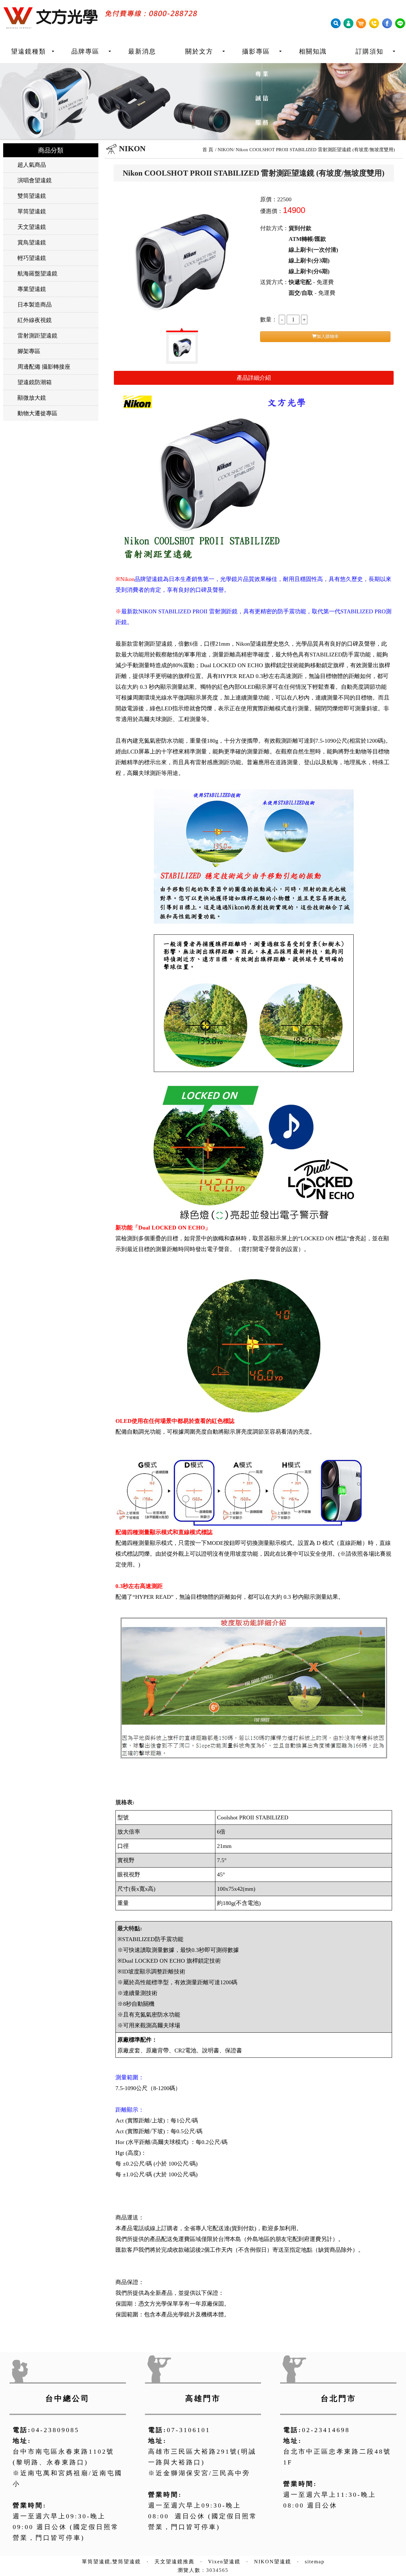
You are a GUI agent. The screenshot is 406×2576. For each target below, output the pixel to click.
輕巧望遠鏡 (32, 258)
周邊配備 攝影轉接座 (44, 367)
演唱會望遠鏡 (35, 180)
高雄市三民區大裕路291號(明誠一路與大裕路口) (202, 2457)
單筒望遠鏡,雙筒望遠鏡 (111, 2562)
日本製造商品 (35, 305)
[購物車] (361, 23)
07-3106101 (189, 2430)
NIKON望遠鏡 (273, 2562)
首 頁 (208, 150)
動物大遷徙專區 (37, 413)
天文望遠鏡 (32, 227)
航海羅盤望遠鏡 (37, 274)
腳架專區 (29, 351)
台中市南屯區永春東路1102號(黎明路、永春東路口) (63, 2457)
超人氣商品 (32, 165)
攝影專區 (256, 51)
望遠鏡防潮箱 (35, 382)
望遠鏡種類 (29, 51)
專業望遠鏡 (32, 289)
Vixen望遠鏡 (224, 2562)
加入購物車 (328, 336)
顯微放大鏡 (32, 398)
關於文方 (199, 51)
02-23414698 (326, 2430)
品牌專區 (85, 51)
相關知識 (313, 51)
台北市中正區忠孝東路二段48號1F (337, 2457)
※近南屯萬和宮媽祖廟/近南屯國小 (68, 2478)
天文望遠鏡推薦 (174, 2562)
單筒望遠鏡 (32, 211)
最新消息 (142, 51)
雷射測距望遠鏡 (37, 336)
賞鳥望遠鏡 (32, 242)
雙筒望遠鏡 (32, 196)
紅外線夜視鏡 (35, 320)
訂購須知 (370, 51)
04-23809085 (55, 2430)
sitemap (315, 2562)
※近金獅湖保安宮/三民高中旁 (199, 2473)
